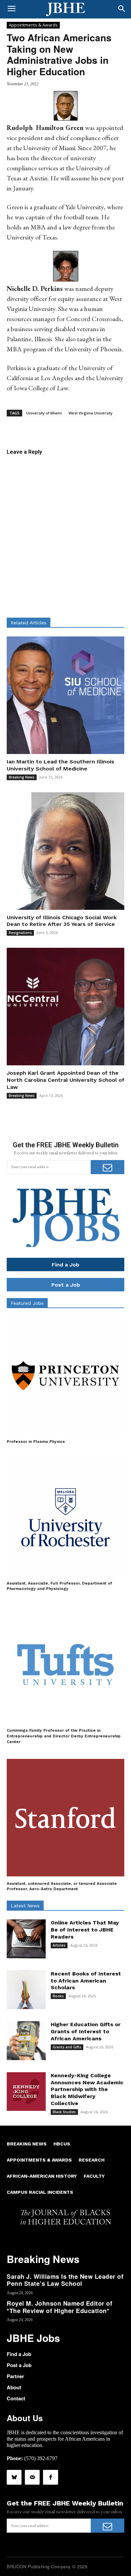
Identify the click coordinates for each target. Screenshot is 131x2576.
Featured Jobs (27, 1303)
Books (58, 1996)
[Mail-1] (32, 2477)
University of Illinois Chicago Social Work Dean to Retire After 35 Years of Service (62, 921)
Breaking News (22, 777)
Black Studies (64, 2112)
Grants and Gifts (67, 2047)
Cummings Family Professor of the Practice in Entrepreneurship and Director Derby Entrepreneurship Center (64, 1736)
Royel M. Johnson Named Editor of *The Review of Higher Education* (59, 2307)
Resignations (20, 933)
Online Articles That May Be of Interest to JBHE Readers (85, 1930)
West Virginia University (91, 413)
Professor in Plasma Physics (36, 1441)
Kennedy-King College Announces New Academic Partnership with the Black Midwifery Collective (87, 2089)
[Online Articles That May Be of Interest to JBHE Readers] (26, 1939)
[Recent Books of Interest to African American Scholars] (26, 1990)
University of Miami (44, 413)
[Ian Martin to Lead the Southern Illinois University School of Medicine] (65, 695)
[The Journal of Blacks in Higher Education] (65, 9)
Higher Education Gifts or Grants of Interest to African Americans (86, 2031)
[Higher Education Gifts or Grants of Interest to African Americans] (26, 2041)
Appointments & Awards (33, 25)
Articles (59, 1945)
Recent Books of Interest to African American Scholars (86, 1981)
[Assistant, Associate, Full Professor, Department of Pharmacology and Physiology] (65, 1517)
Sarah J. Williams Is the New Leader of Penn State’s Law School (65, 2280)
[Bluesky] (14, 2477)
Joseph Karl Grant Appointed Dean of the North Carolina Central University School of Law (65, 1080)
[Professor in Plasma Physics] (65, 1376)
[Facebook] (50, 2477)
